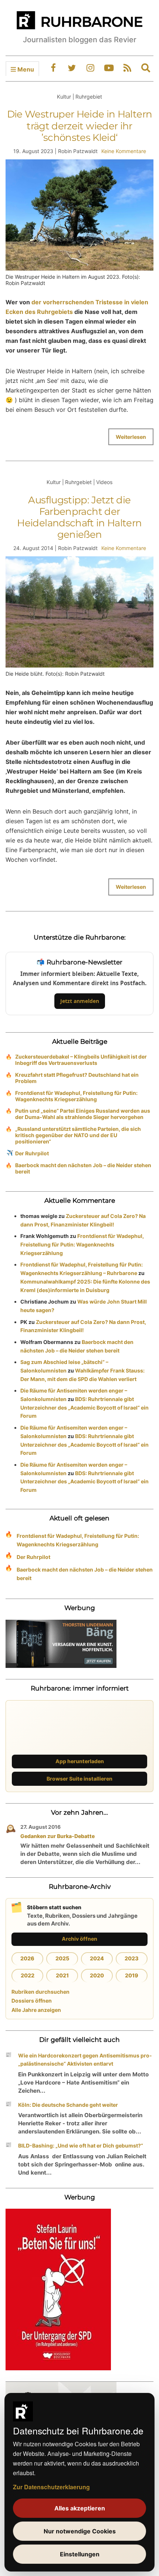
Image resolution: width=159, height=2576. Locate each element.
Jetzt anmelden (80, 1001)
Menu (25, 69)
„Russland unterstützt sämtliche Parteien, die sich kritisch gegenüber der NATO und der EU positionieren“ (78, 1135)
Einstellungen (80, 2554)
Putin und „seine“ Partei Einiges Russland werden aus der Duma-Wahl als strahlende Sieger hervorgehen (83, 1114)
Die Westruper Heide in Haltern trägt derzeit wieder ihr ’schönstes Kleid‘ (80, 126)
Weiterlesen (131, 437)
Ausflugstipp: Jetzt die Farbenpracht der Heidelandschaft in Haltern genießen (79, 517)
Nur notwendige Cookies (80, 2531)
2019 (132, 1975)
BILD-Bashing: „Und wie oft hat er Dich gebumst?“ (81, 2145)
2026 (27, 1958)
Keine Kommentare (124, 151)
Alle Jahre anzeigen (36, 2010)
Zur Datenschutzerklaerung (51, 2487)
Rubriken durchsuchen (40, 1992)
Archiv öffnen (79, 1939)
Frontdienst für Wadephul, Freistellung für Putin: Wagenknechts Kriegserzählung (76, 1096)
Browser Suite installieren (79, 1779)
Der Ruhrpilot (32, 1153)
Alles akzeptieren (80, 2508)
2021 (62, 1975)
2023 (132, 1958)
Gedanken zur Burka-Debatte (57, 1836)
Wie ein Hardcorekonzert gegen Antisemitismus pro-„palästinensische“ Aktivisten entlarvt (85, 2060)
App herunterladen (80, 1761)
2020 (97, 1975)
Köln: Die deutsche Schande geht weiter (68, 2105)
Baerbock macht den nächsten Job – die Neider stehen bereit (83, 1168)
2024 (97, 1958)
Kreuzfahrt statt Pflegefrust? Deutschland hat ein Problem (77, 1078)
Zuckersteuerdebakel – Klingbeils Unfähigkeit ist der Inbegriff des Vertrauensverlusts (81, 1060)
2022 (28, 1975)
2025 (62, 1958)
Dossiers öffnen (32, 2001)
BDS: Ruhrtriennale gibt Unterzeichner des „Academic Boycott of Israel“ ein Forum (84, 1408)
